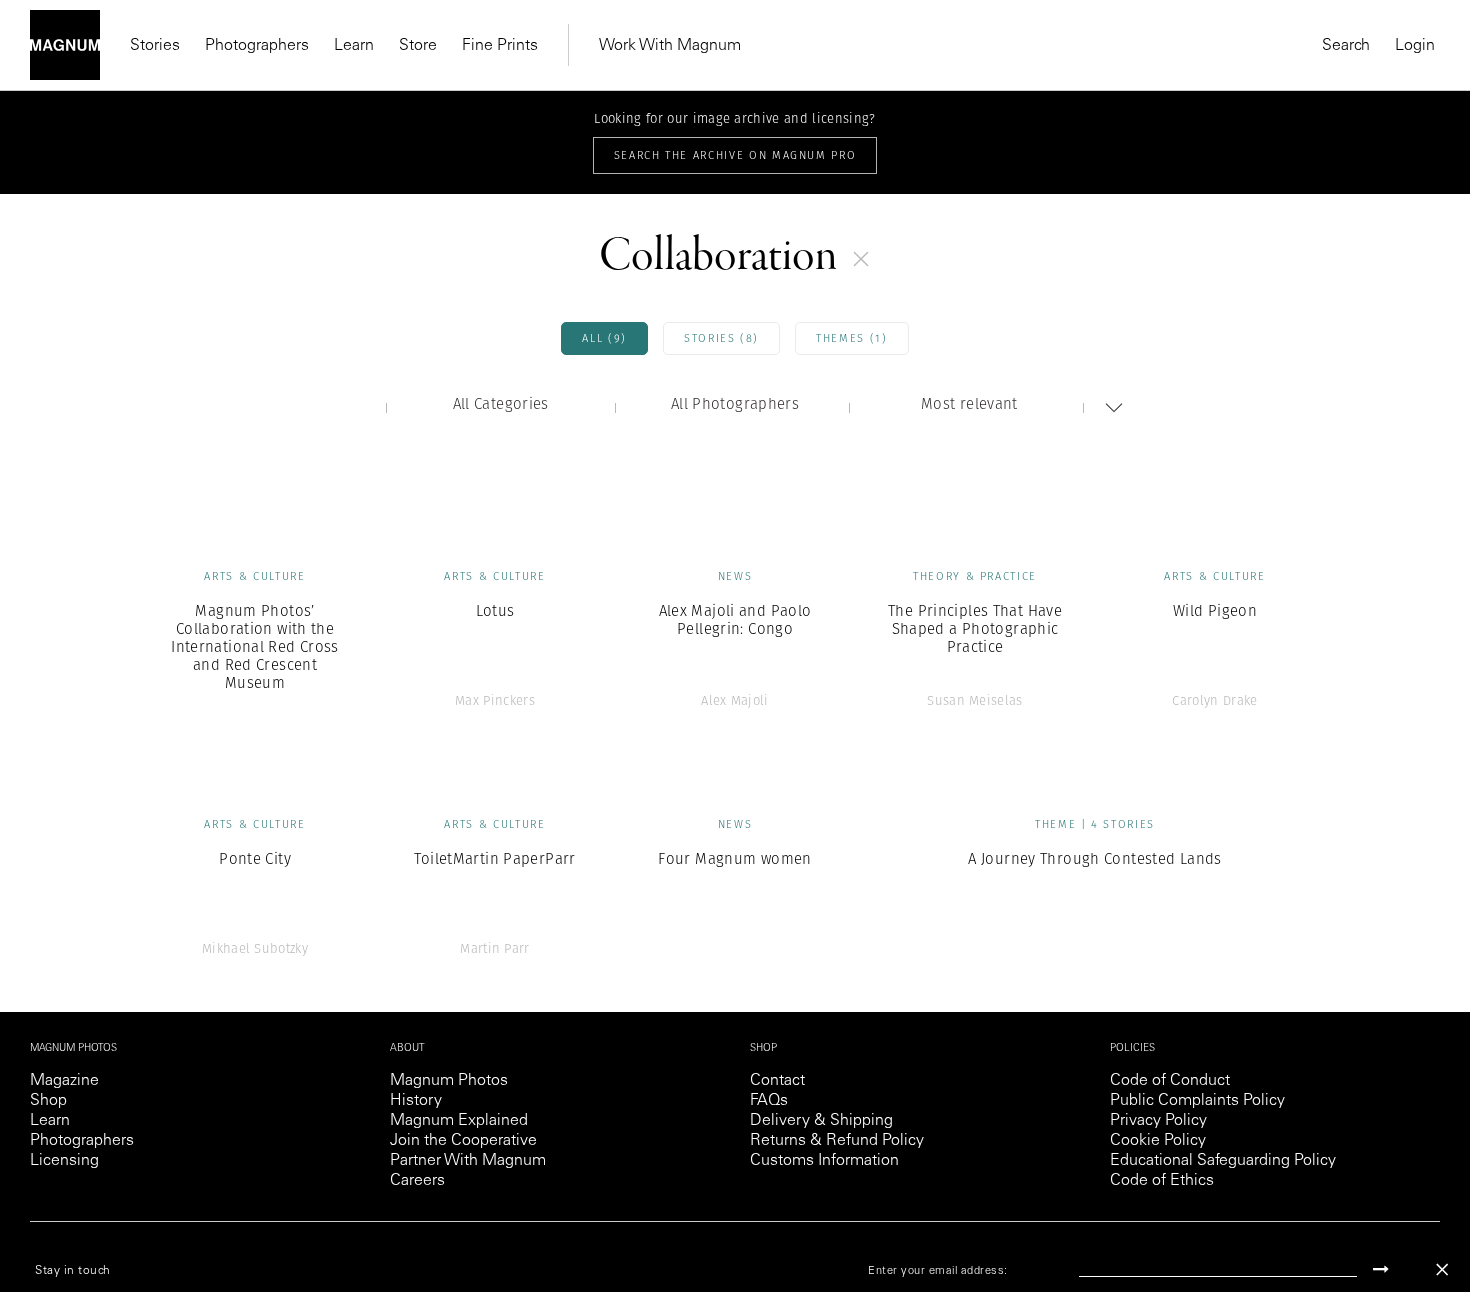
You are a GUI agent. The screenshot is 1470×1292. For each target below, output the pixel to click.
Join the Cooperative (463, 1141)
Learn (354, 46)
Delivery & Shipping (821, 1121)
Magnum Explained (459, 1121)
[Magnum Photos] (65, 45)
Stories (155, 46)
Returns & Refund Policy (837, 1141)
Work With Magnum (670, 46)
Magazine (64, 1081)
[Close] (1442, 1269)
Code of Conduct (1170, 1081)
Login (1415, 46)
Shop (48, 1101)
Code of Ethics (1162, 1181)
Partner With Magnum (468, 1161)
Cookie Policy (1158, 1141)
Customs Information (824, 1161)
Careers (417, 1181)
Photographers (257, 46)
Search (1346, 46)
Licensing (64, 1161)
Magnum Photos (449, 1081)
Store (418, 46)
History (416, 1101)
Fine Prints (500, 46)
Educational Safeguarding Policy (1223, 1161)
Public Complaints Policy (1197, 1101)
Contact (777, 1081)
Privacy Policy (1158, 1121)
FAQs (769, 1101)
